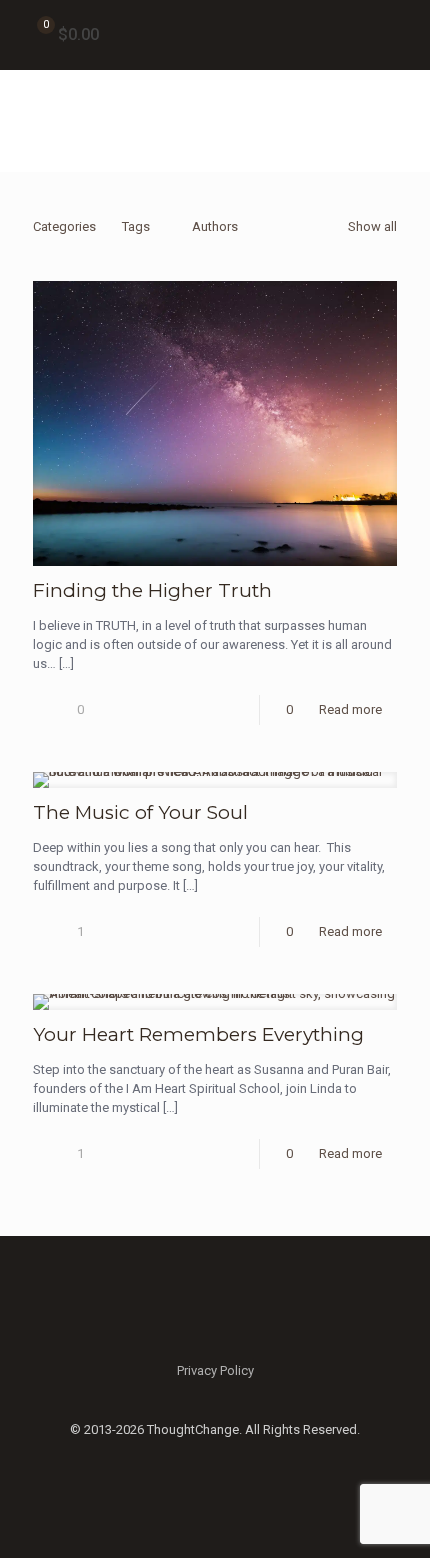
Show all (372, 226)
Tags (136, 226)
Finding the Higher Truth (152, 590)
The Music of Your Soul (140, 812)
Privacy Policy (215, 1370)
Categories (64, 226)
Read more (350, 709)
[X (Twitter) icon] (215, 1458)
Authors (215, 226)
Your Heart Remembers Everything (198, 1034)
